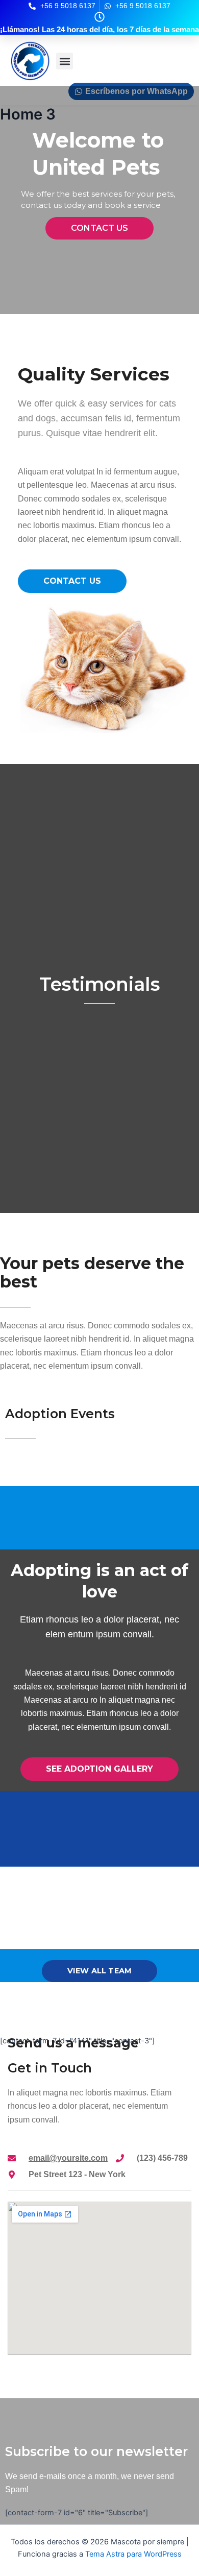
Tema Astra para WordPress (133, 2554)
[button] (65, 61)
